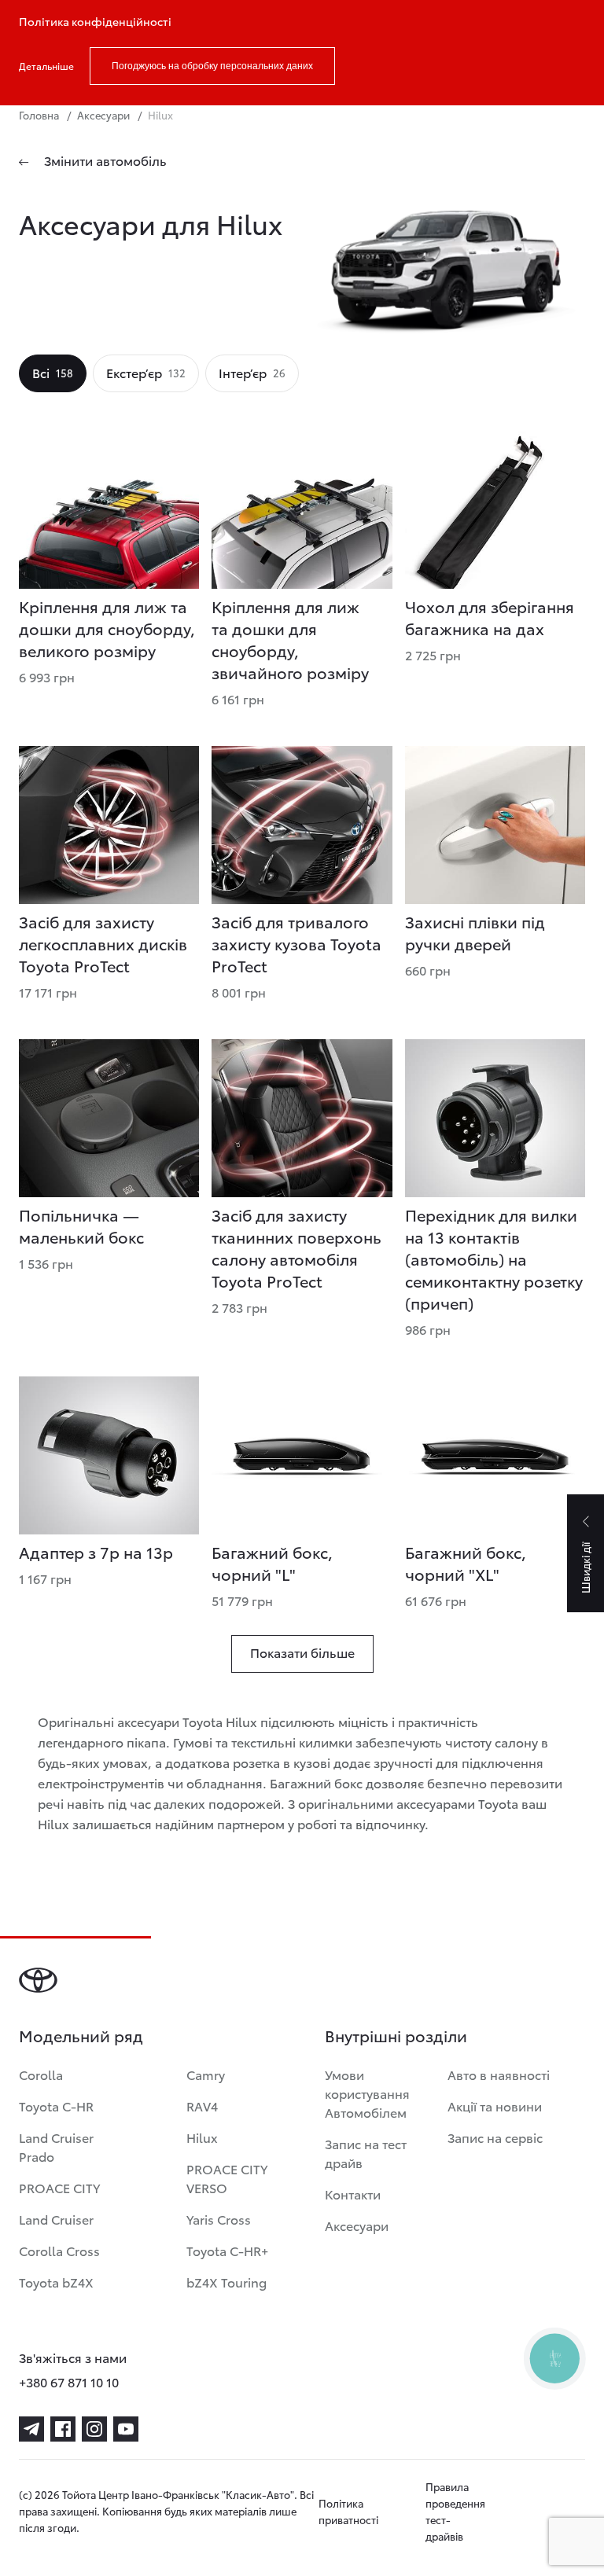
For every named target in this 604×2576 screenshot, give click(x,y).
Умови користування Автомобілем (367, 2093)
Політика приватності (348, 2511)
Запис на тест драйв (366, 2153)
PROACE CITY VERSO (227, 2178)
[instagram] (94, 2429)
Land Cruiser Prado (56, 2146)
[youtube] (126, 2429)
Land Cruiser (56, 2219)
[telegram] (31, 2429)
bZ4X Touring (226, 2282)
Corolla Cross (59, 2250)
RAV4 (202, 2106)
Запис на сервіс (495, 2137)
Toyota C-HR (56, 2106)
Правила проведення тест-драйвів (455, 2511)
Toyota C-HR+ (227, 2250)
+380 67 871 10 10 (69, 2381)
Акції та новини (495, 2106)
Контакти (353, 2194)
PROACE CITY (59, 2187)
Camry (206, 2074)
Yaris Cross (219, 2219)
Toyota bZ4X (56, 2282)
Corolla (41, 2074)
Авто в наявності (499, 2074)
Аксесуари (357, 2225)
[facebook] (63, 2429)
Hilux (202, 2137)
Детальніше (46, 66)
